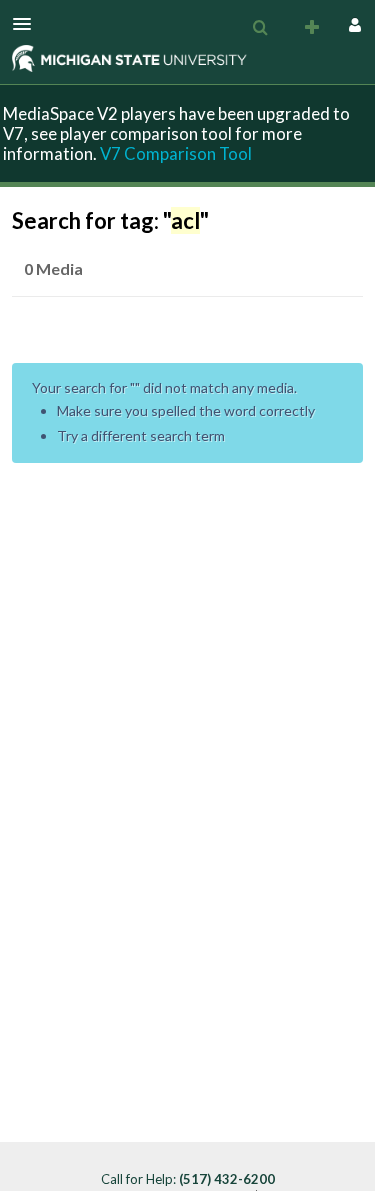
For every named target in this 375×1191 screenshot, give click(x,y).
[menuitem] (260, 28)
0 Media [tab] (53, 268)
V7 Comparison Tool (176, 153)
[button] (28, 24)
